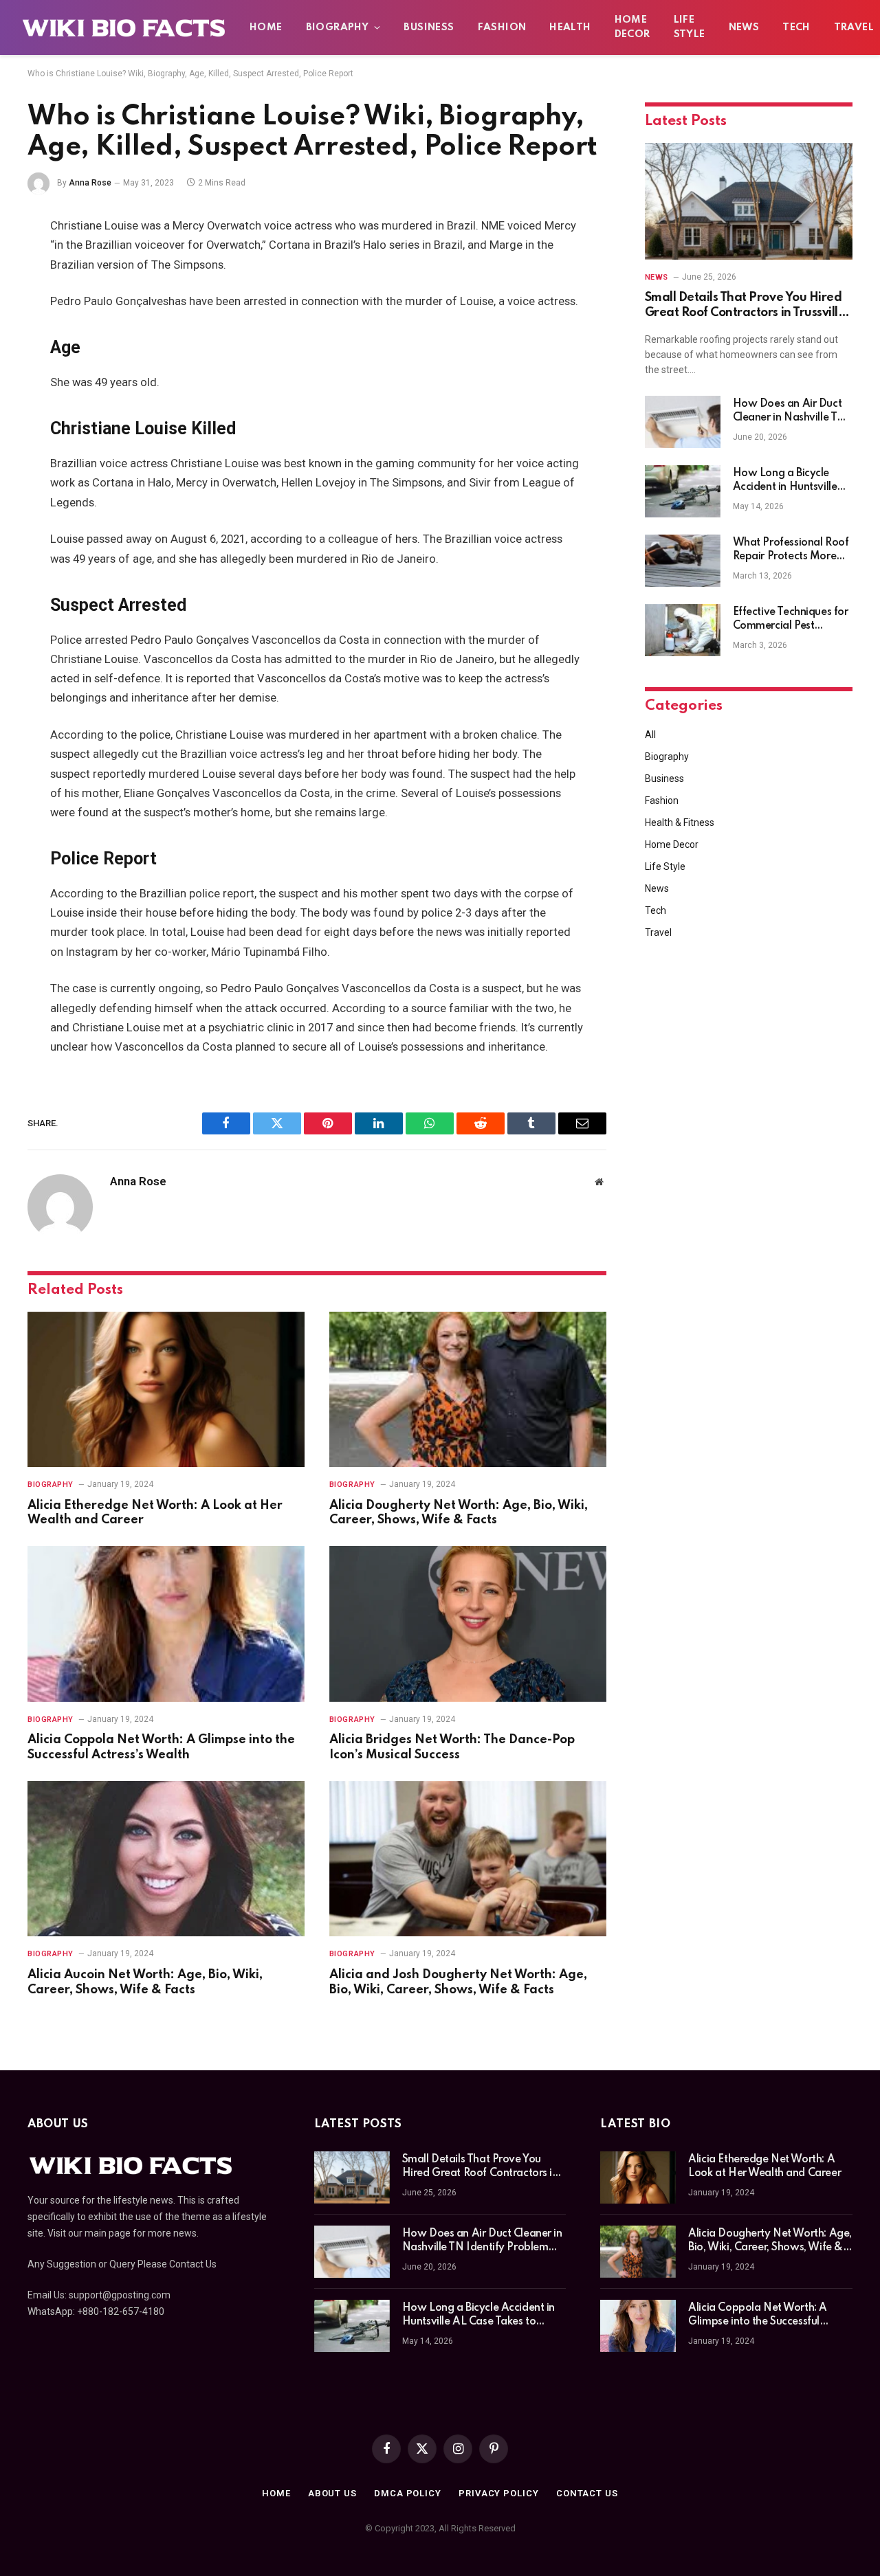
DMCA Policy (408, 2493)
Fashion (502, 27)
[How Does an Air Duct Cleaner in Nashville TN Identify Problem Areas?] (683, 422)
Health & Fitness (680, 822)
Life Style (690, 27)
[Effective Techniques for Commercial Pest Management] (683, 630)
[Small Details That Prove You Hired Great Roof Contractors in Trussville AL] (749, 201)
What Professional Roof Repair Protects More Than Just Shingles (791, 550)
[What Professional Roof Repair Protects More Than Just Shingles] (683, 561)
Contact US (587, 2493)
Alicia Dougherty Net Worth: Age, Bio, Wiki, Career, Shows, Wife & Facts (459, 1513)
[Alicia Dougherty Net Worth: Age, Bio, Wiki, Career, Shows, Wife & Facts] (468, 1390)
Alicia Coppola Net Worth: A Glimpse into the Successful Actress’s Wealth (161, 1747)
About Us (332, 2493)
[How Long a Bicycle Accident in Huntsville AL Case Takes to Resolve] (683, 491)
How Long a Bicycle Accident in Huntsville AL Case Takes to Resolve (785, 481)
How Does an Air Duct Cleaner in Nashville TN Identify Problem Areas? (792, 412)
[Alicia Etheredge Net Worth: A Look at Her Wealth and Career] (166, 1390)
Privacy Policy (499, 2493)
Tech (796, 27)
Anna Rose (90, 183)
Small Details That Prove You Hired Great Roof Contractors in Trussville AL (745, 306)
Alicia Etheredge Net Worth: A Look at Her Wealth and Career (155, 1513)
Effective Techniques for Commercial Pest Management (791, 620)
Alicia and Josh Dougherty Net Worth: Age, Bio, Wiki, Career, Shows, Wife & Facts (458, 1982)
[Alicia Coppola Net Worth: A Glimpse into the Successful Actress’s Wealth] (166, 1624)
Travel (658, 932)
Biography (338, 27)
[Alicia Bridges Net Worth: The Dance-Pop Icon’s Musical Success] (468, 1624)
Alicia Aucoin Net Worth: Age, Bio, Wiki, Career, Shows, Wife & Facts (145, 1982)
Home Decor (632, 27)
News (744, 27)
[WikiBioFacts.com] (124, 27)
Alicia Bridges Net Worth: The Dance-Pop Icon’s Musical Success (452, 1747)
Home (266, 27)
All (650, 735)
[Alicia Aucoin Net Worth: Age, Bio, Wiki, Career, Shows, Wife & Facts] (166, 1859)
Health (570, 27)
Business (429, 27)
